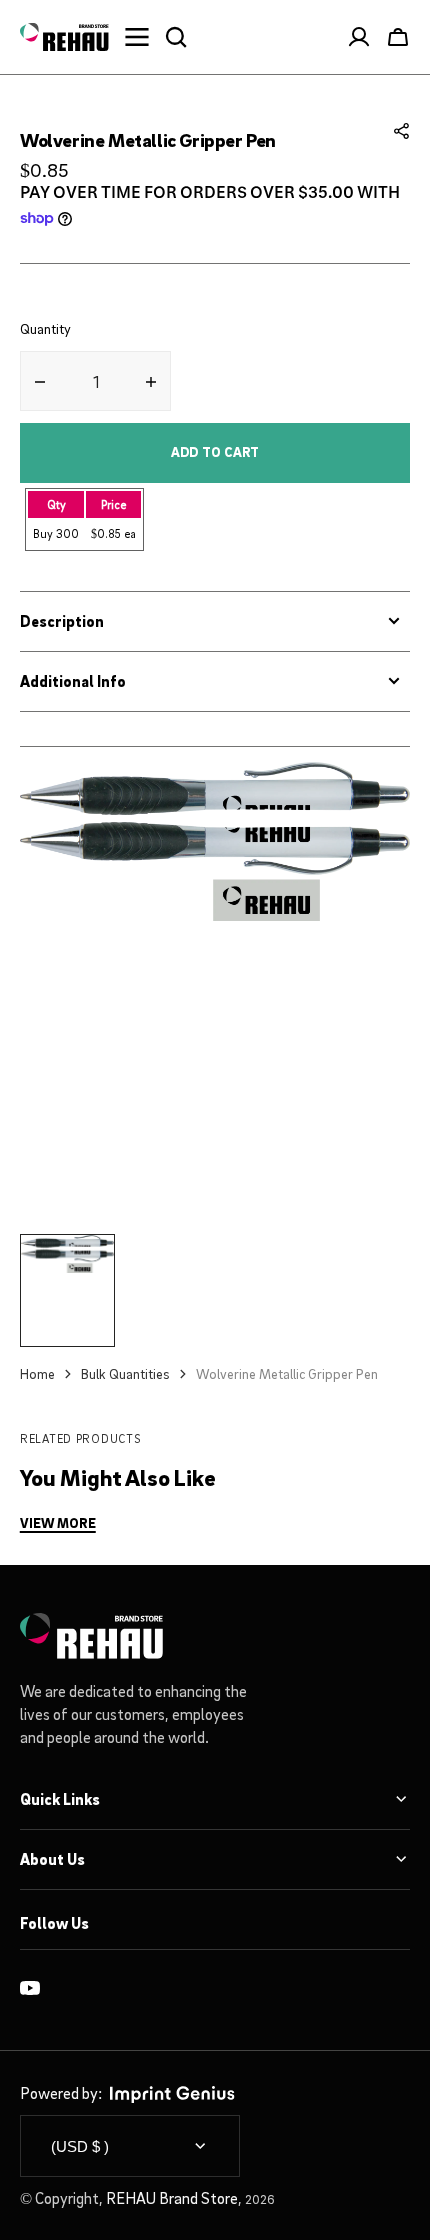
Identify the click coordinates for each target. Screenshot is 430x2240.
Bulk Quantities (125, 1373)
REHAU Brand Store (172, 2198)
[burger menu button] (137, 37)
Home (37, 1373)
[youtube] (30, 1988)
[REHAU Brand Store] (65, 37)
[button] (402, 131)
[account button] (359, 37)
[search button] (176, 37)
